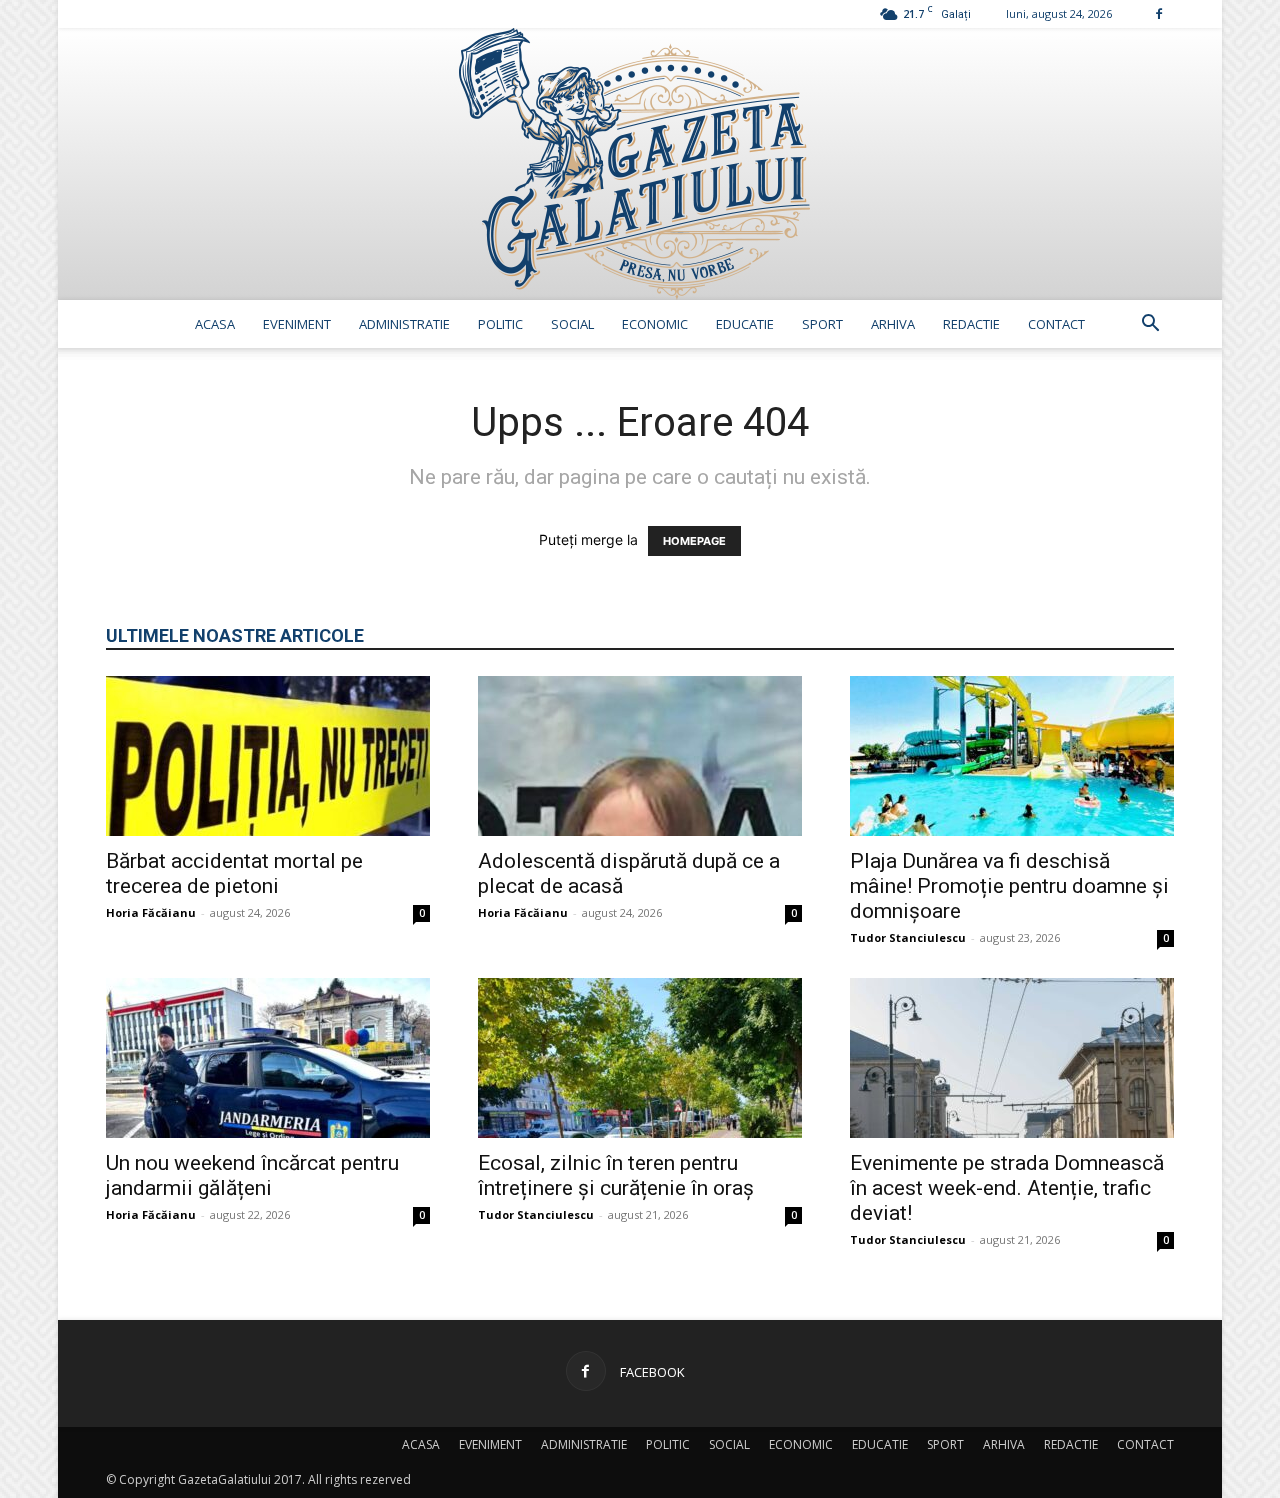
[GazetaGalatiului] (640, 164)
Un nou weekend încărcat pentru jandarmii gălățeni (252, 1175)
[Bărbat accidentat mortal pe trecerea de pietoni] (268, 756)
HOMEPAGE (694, 541)
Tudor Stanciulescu (908, 937)
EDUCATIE (745, 324)
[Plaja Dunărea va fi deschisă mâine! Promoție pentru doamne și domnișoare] (1012, 756)
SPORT (822, 324)
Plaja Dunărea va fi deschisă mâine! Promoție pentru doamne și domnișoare (1009, 886)
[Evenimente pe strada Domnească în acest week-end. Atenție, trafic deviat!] (1012, 1058)
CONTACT (1056, 324)
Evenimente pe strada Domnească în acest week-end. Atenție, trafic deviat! (1007, 1188)
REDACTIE (971, 324)
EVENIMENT (297, 324)
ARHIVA (893, 324)
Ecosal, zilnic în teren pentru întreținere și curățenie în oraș (616, 1175)
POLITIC (500, 324)
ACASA (215, 324)
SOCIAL (572, 324)
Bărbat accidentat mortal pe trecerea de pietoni (234, 873)
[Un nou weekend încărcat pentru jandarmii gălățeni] (268, 1058)
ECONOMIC (655, 324)
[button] (1150, 325)
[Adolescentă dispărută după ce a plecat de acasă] (640, 756)
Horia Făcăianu (151, 912)
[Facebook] (1159, 13)
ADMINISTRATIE (404, 324)
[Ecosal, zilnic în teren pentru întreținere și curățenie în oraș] (640, 1058)
